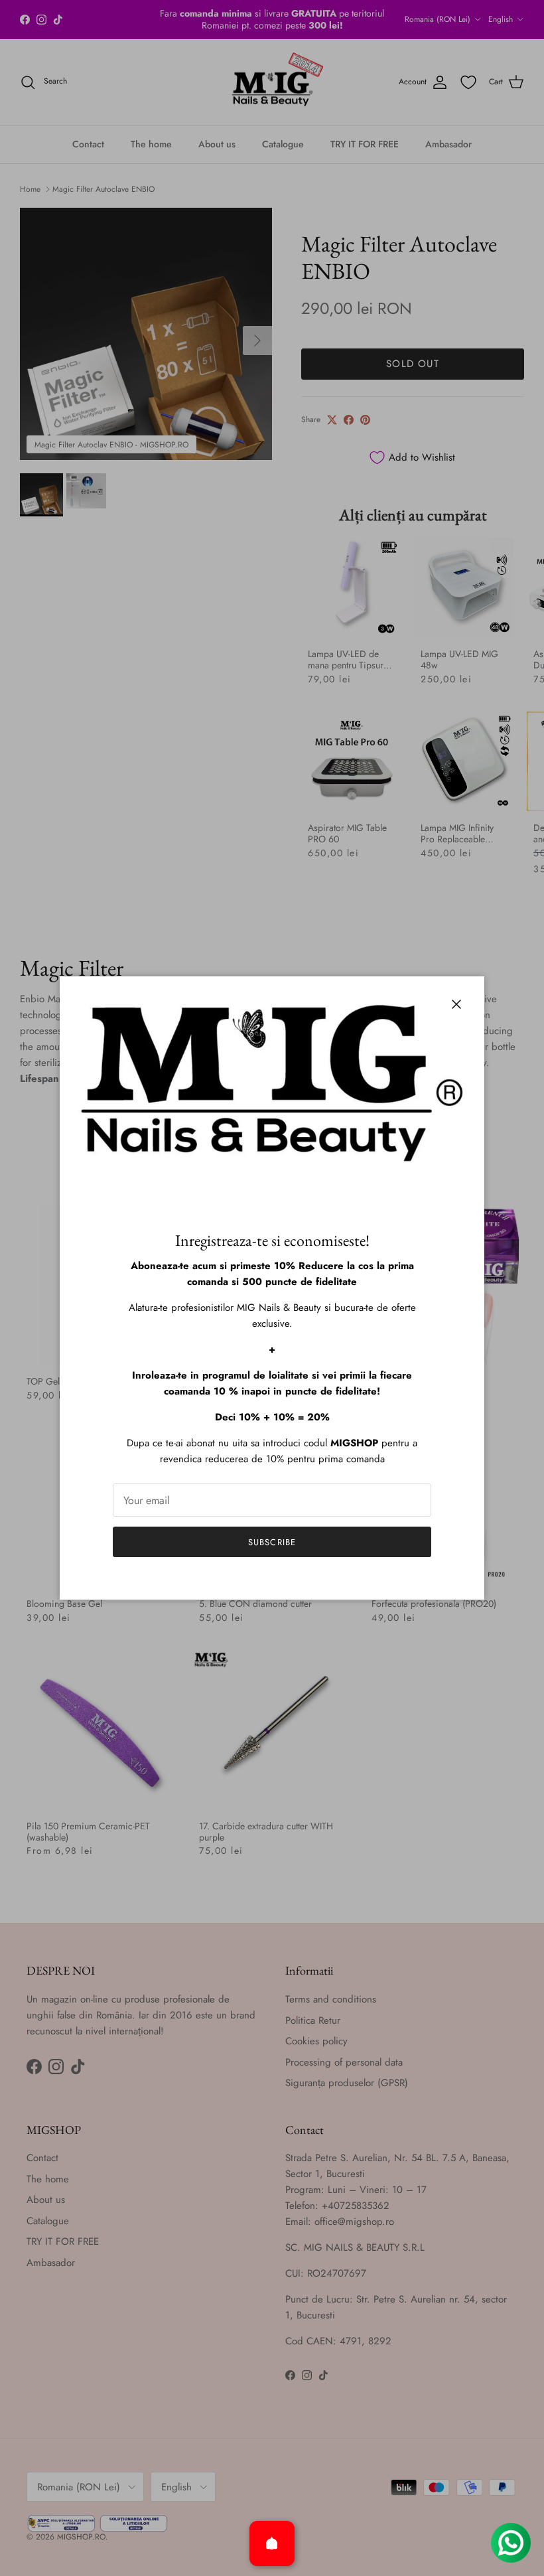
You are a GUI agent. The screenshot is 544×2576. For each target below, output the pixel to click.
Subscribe (272, 1542)
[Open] (272, 2543)
